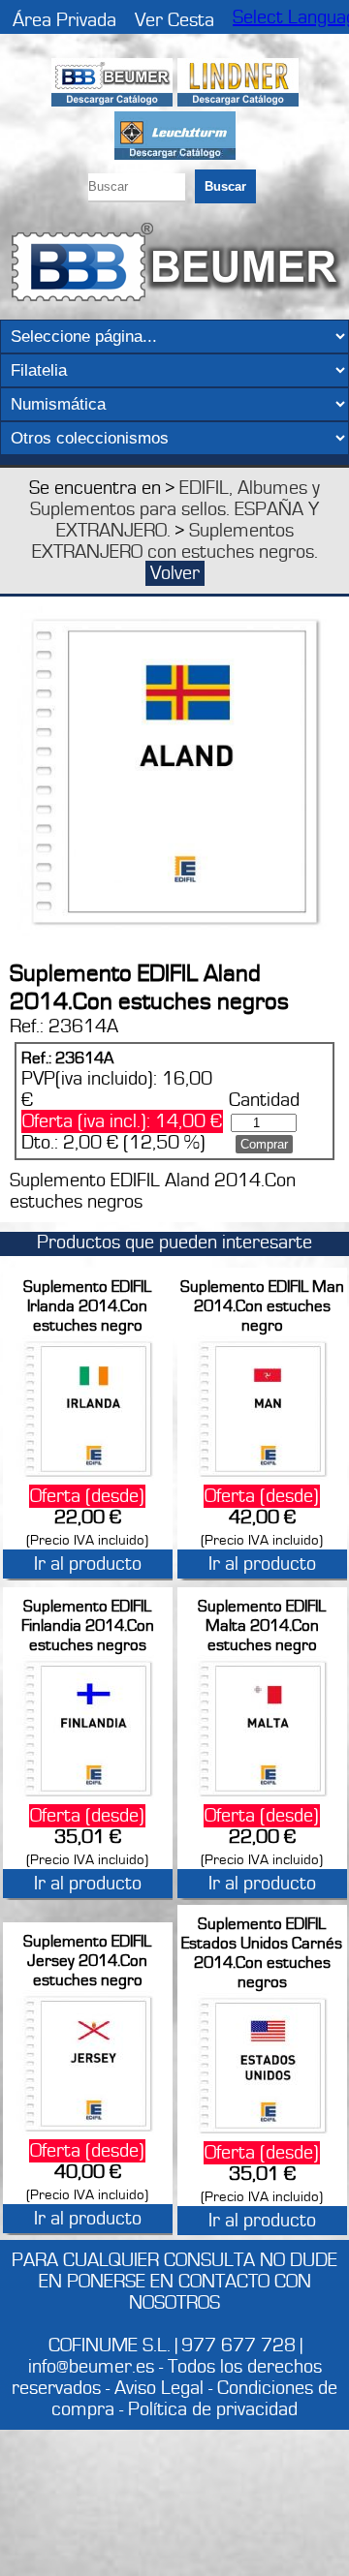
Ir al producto (88, 1564)
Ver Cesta (174, 20)
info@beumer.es (91, 2367)
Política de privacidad (213, 2409)
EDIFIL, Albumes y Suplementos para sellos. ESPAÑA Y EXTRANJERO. (175, 509)
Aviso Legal (159, 2388)
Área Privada (64, 20)
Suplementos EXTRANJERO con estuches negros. (175, 541)
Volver (175, 573)
